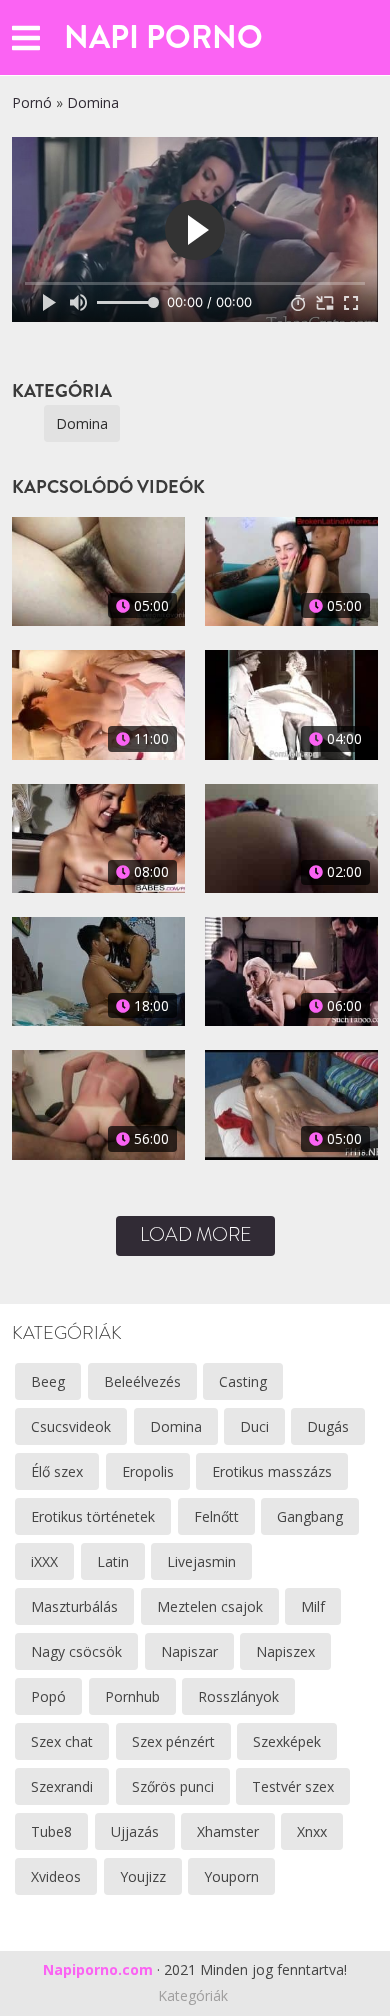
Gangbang (310, 1516)
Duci (254, 1426)
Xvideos (56, 1876)
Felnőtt (216, 1516)
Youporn (231, 1876)
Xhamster (228, 1831)
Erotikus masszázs (272, 1471)
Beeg (48, 1381)
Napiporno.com (98, 1969)
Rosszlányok (238, 1696)
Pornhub (132, 1696)
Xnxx (312, 1831)
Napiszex (285, 1651)
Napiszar (189, 1651)
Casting (243, 1381)
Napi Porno (163, 37)
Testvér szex (293, 1786)
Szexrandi (62, 1786)
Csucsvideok (71, 1426)
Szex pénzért (173, 1741)
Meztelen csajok (210, 1606)
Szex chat (62, 1741)
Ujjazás (135, 1831)
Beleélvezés (142, 1381)
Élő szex (57, 1471)
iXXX (44, 1561)
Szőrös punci (173, 1786)
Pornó (32, 102)
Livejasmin (201, 1561)
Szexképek (287, 1741)
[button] (26, 37)
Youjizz (143, 1876)
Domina (93, 102)
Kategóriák (193, 1995)
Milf (313, 1606)
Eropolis (148, 1471)
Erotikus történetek (93, 1516)
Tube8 (51, 1831)
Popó (48, 1696)
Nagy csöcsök (76, 1651)
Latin (113, 1561)
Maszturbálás (74, 1606)
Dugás (328, 1426)
